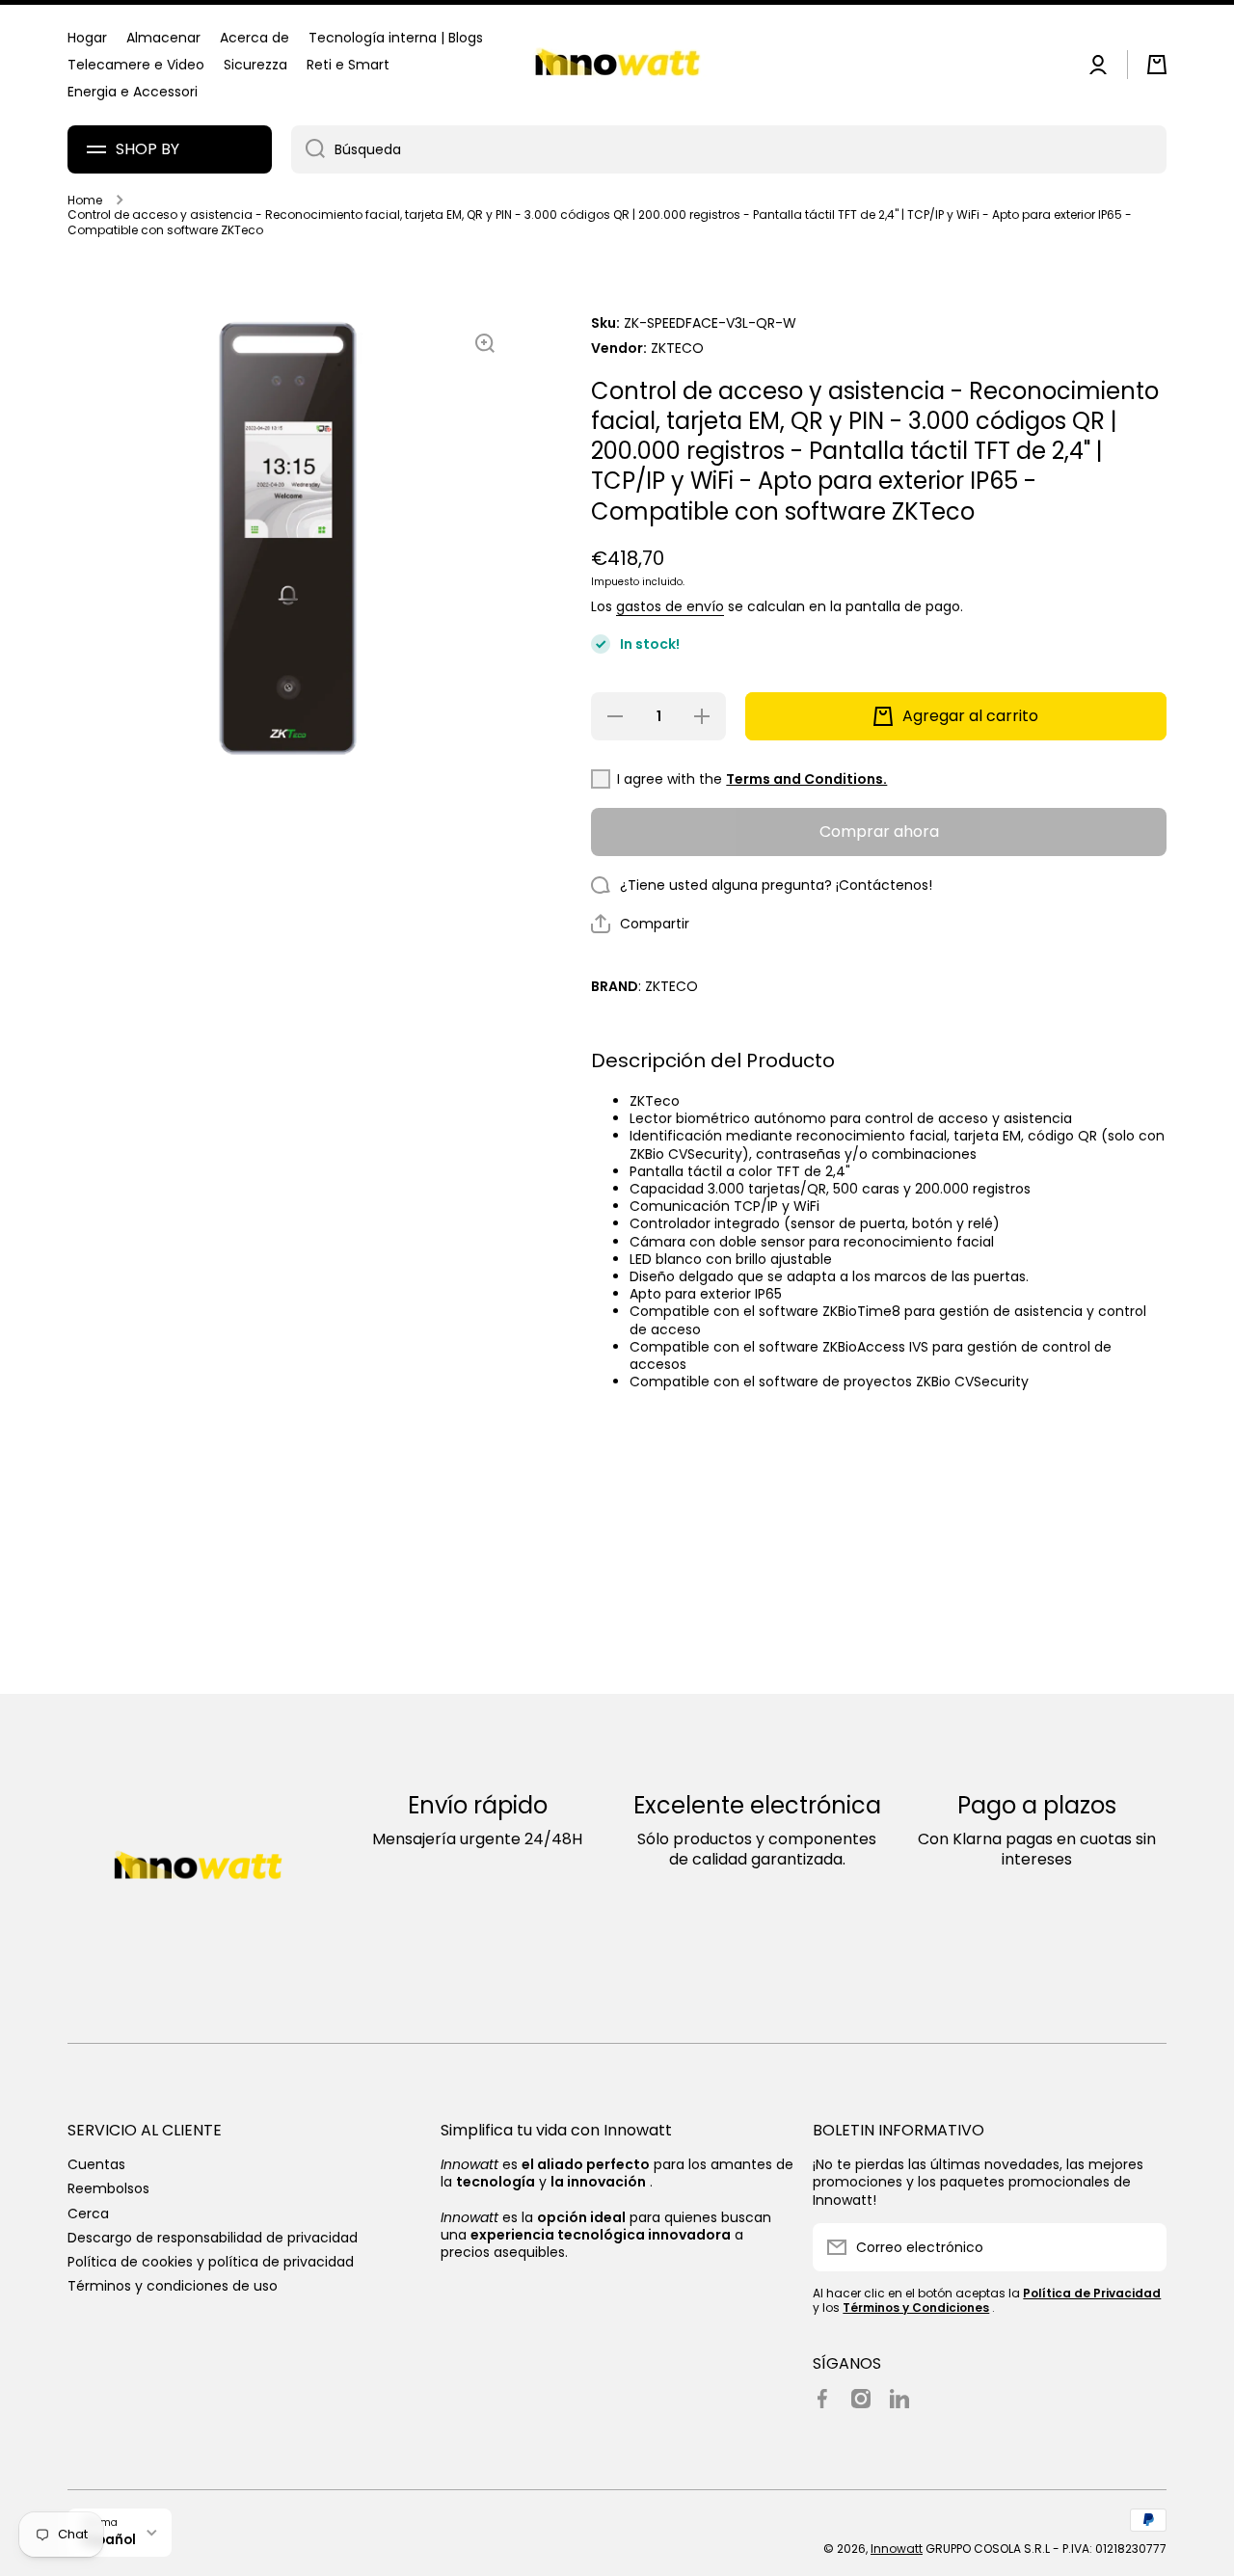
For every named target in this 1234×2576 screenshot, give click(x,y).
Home (85, 201)
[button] (1157, 65)
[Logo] (617, 65)
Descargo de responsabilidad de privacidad (213, 2237)
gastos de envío (670, 606)
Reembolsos (108, 2188)
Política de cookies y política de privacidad (211, 2261)
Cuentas (96, 2164)
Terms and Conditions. (806, 779)
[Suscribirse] (1142, 2247)
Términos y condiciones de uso (173, 2285)
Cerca (88, 2213)
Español (109, 2540)
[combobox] (729, 149)
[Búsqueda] (308, 149)
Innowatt (897, 2549)
